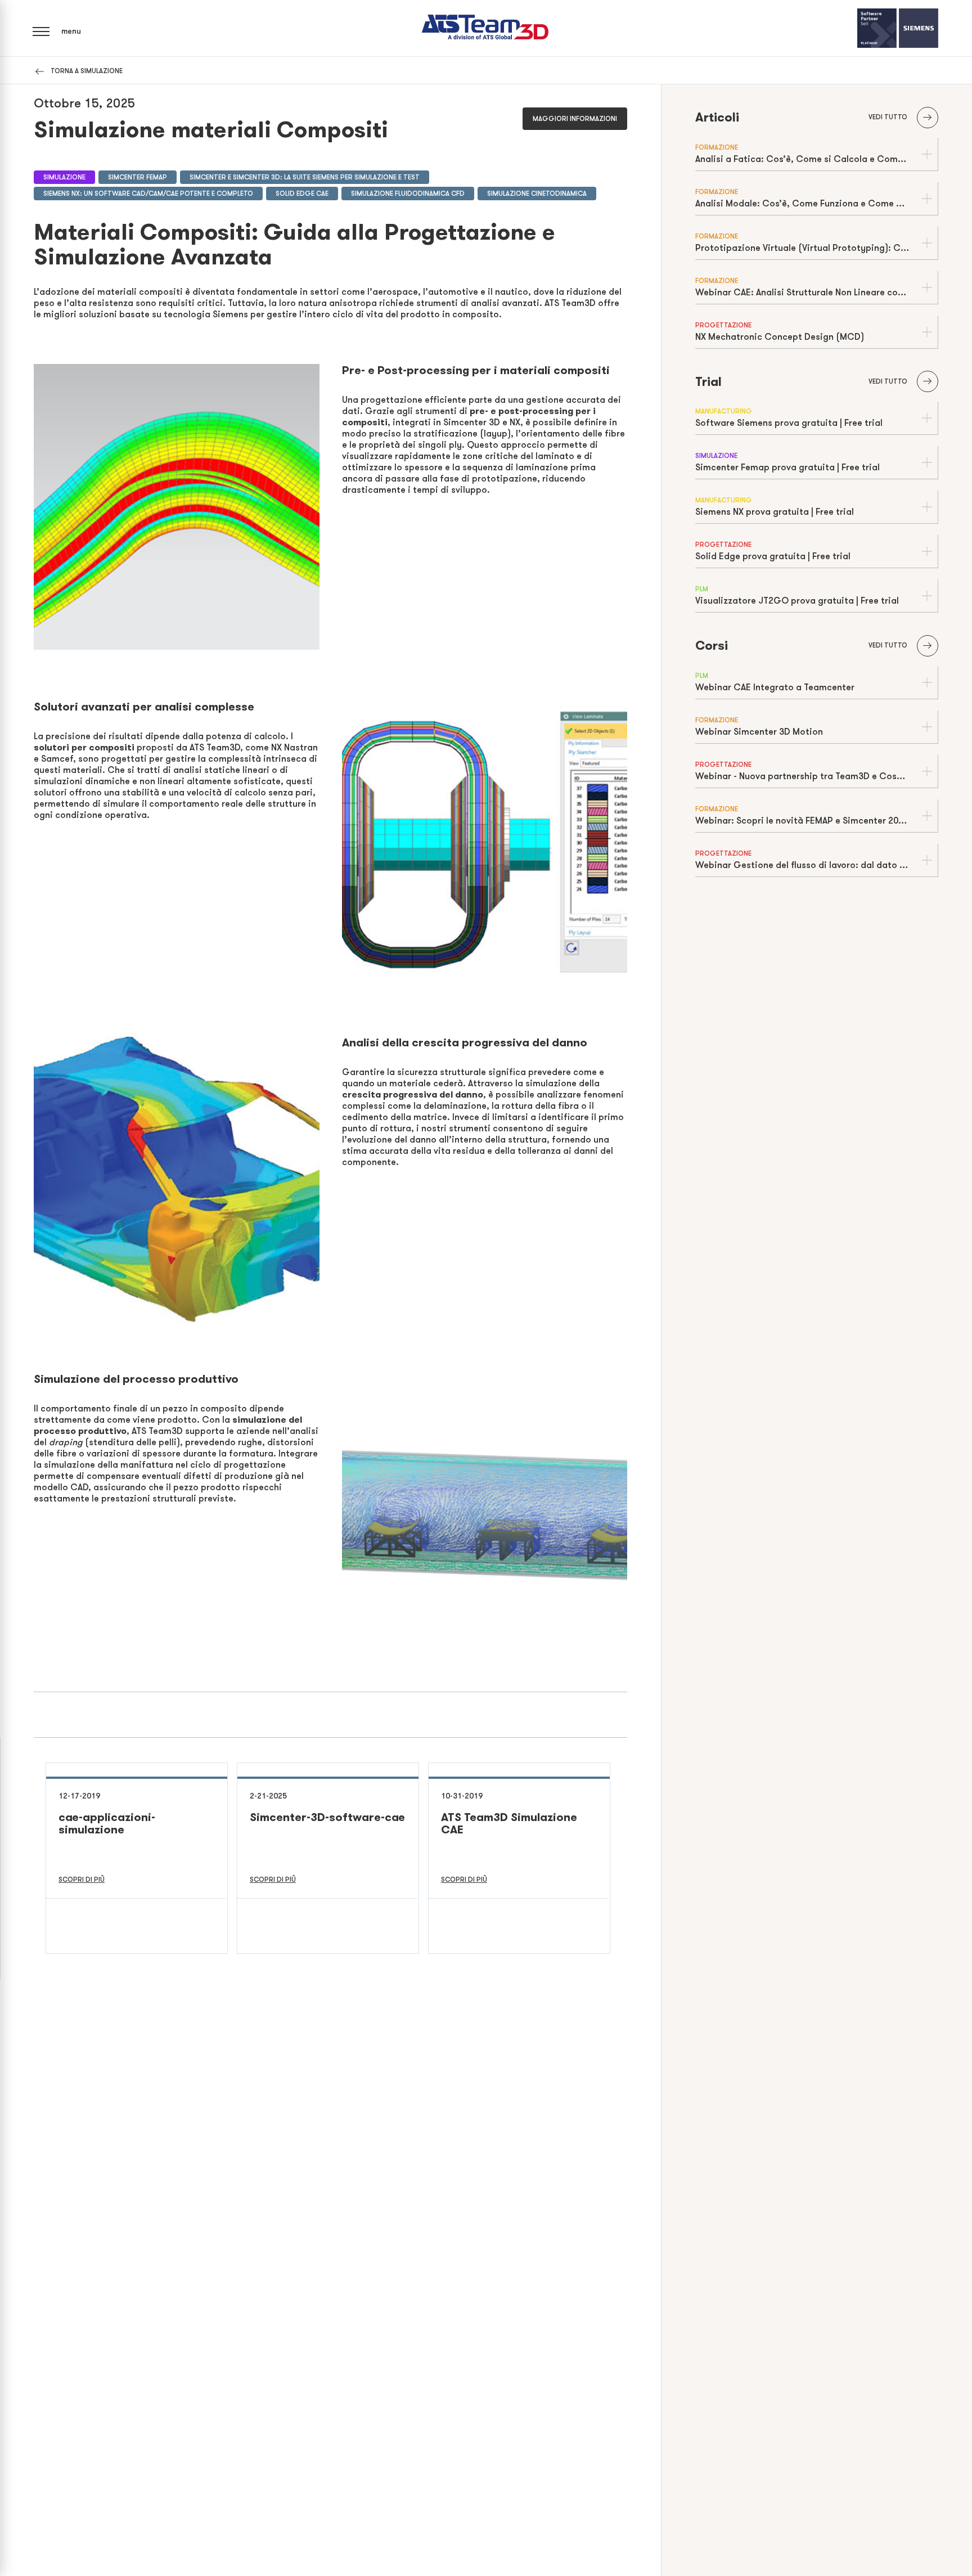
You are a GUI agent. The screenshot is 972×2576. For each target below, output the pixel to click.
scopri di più (82, 1880)
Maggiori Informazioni (575, 119)
